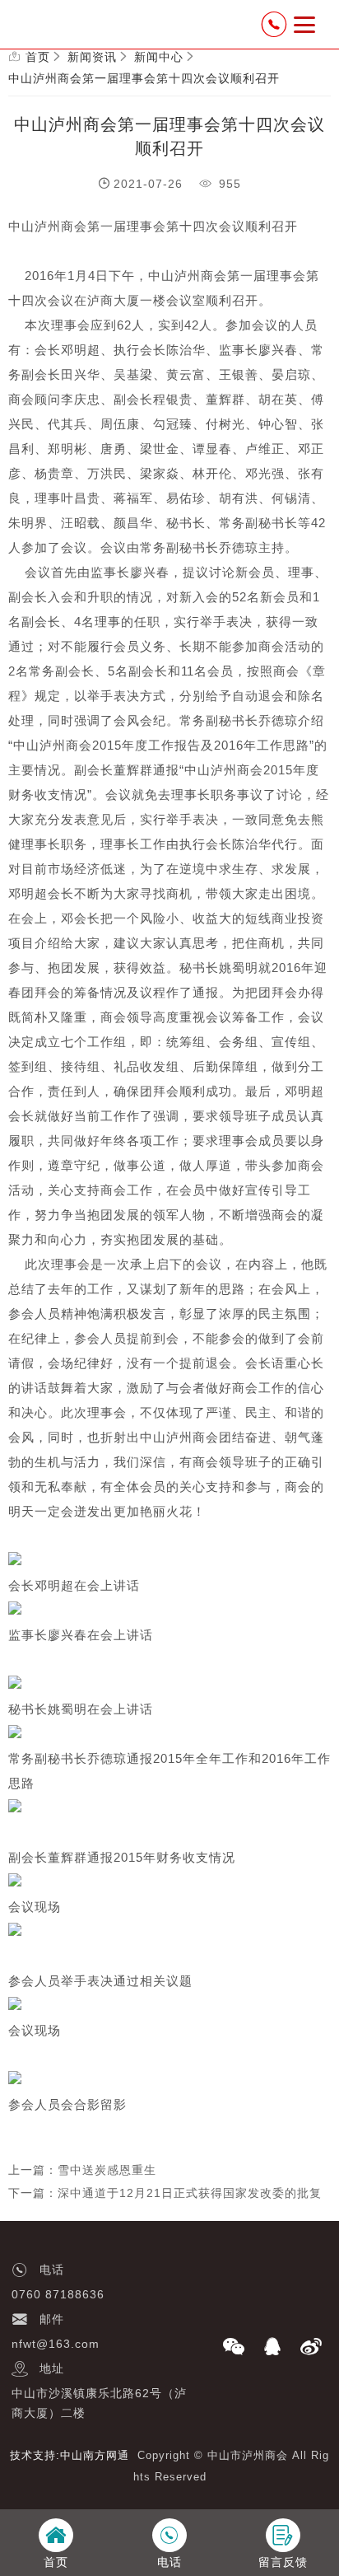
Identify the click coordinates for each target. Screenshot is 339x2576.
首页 (38, 57)
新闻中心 (159, 57)
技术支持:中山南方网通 (70, 2455)
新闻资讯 (92, 57)
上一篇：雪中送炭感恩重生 (82, 2170)
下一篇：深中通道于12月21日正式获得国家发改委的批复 (165, 2193)
